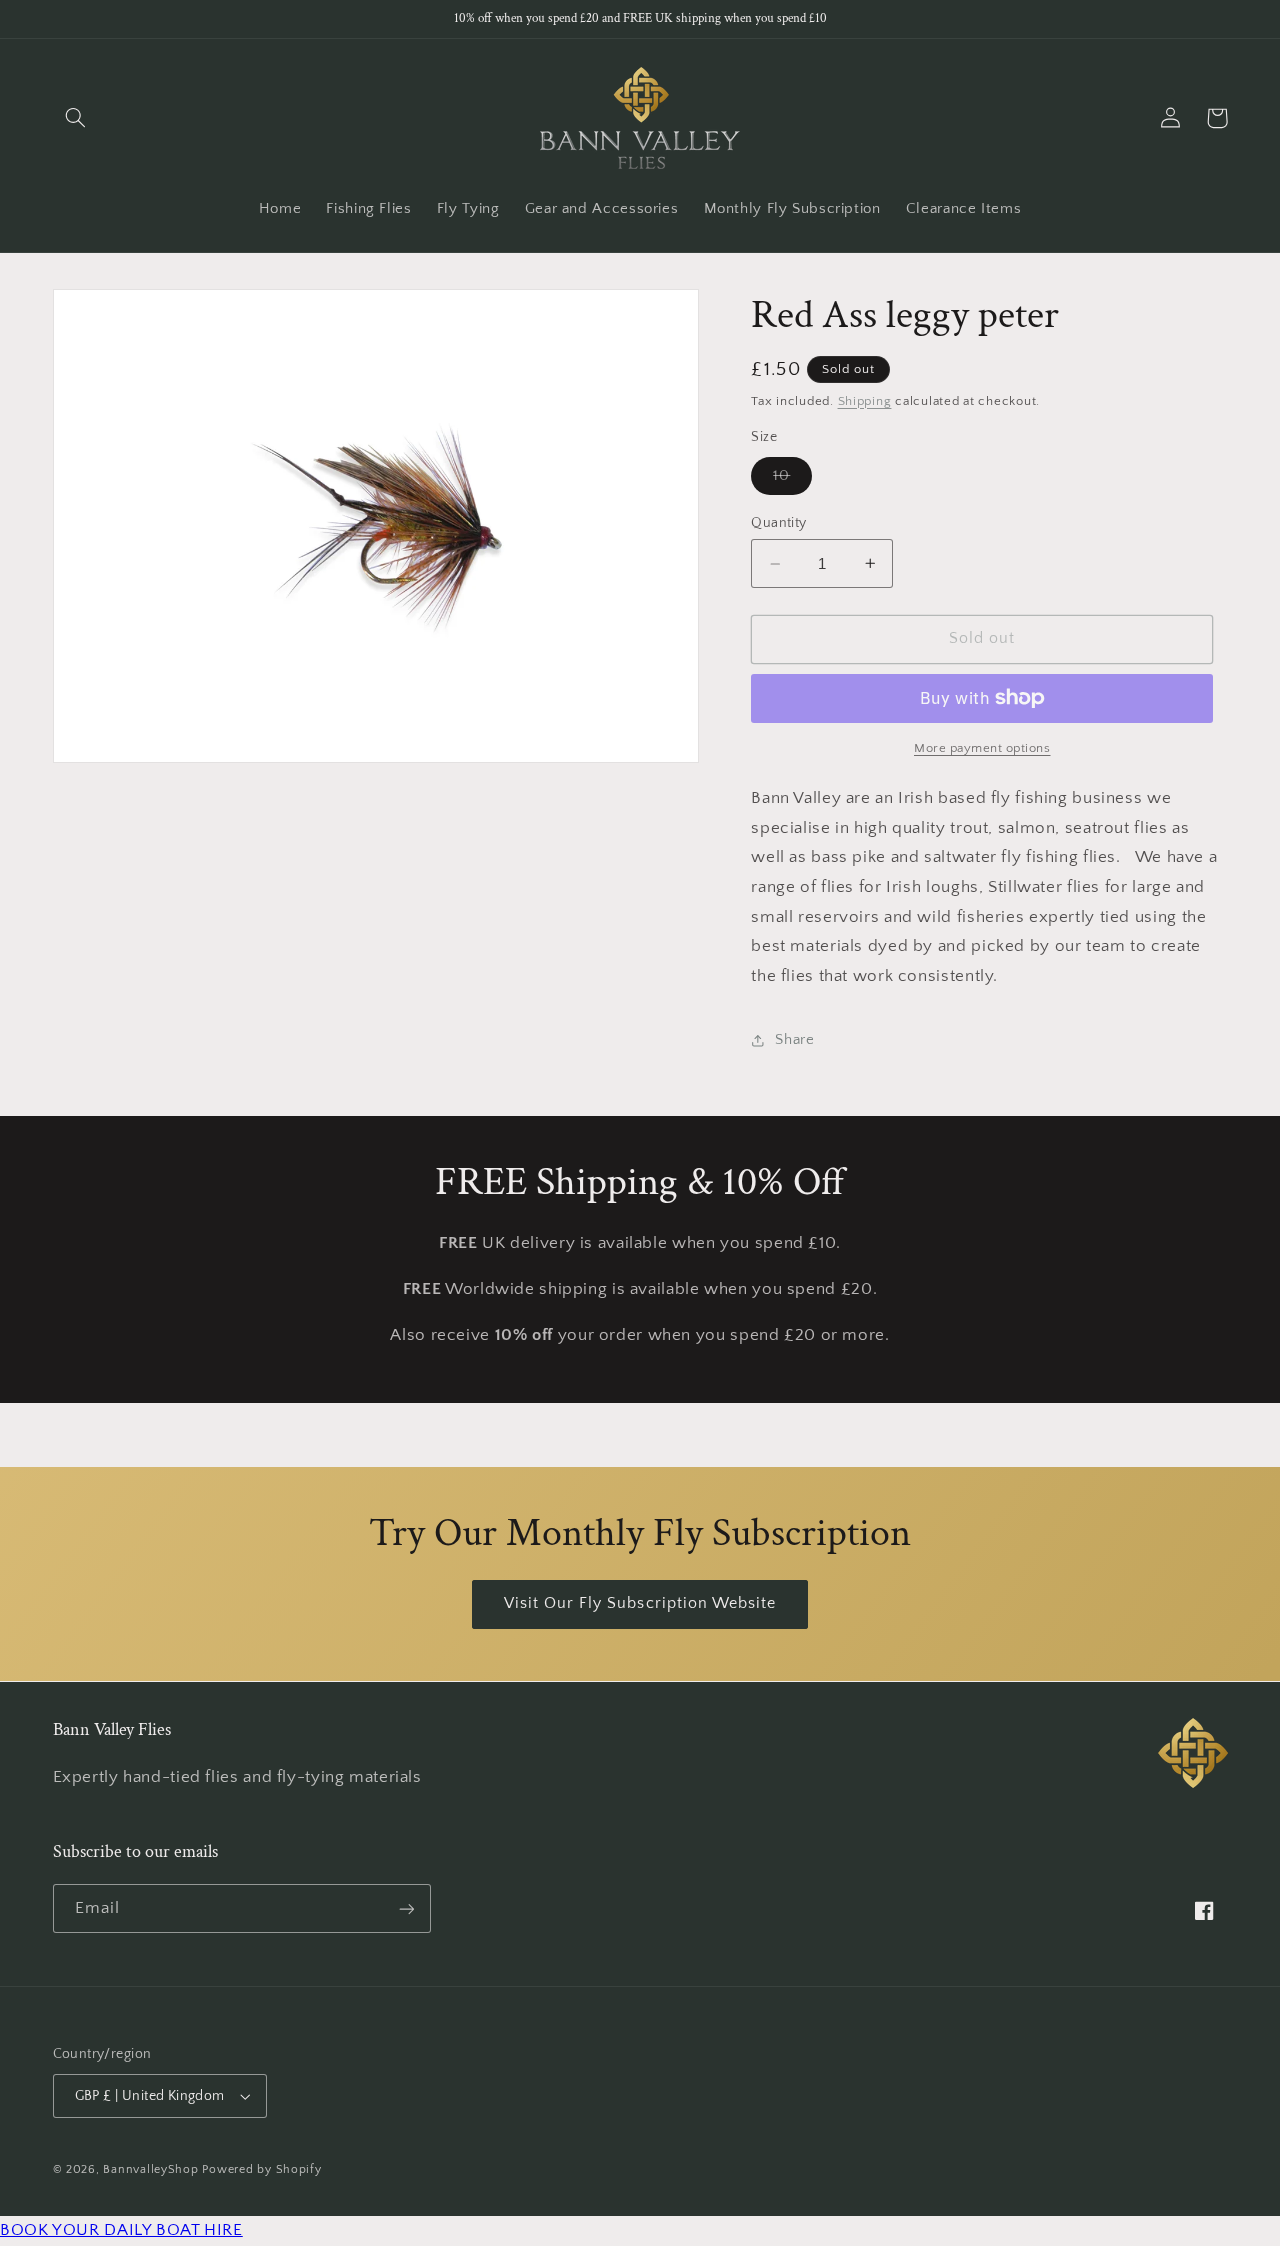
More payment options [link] (982, 748)
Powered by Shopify (261, 2169)
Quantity (778, 523)
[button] (76, 118)
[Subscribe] (406, 1908)
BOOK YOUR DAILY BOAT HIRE (121, 2230)
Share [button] (794, 1040)
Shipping (865, 401)
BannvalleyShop (150, 2169)
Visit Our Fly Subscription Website (640, 1603)
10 (792, 481)
